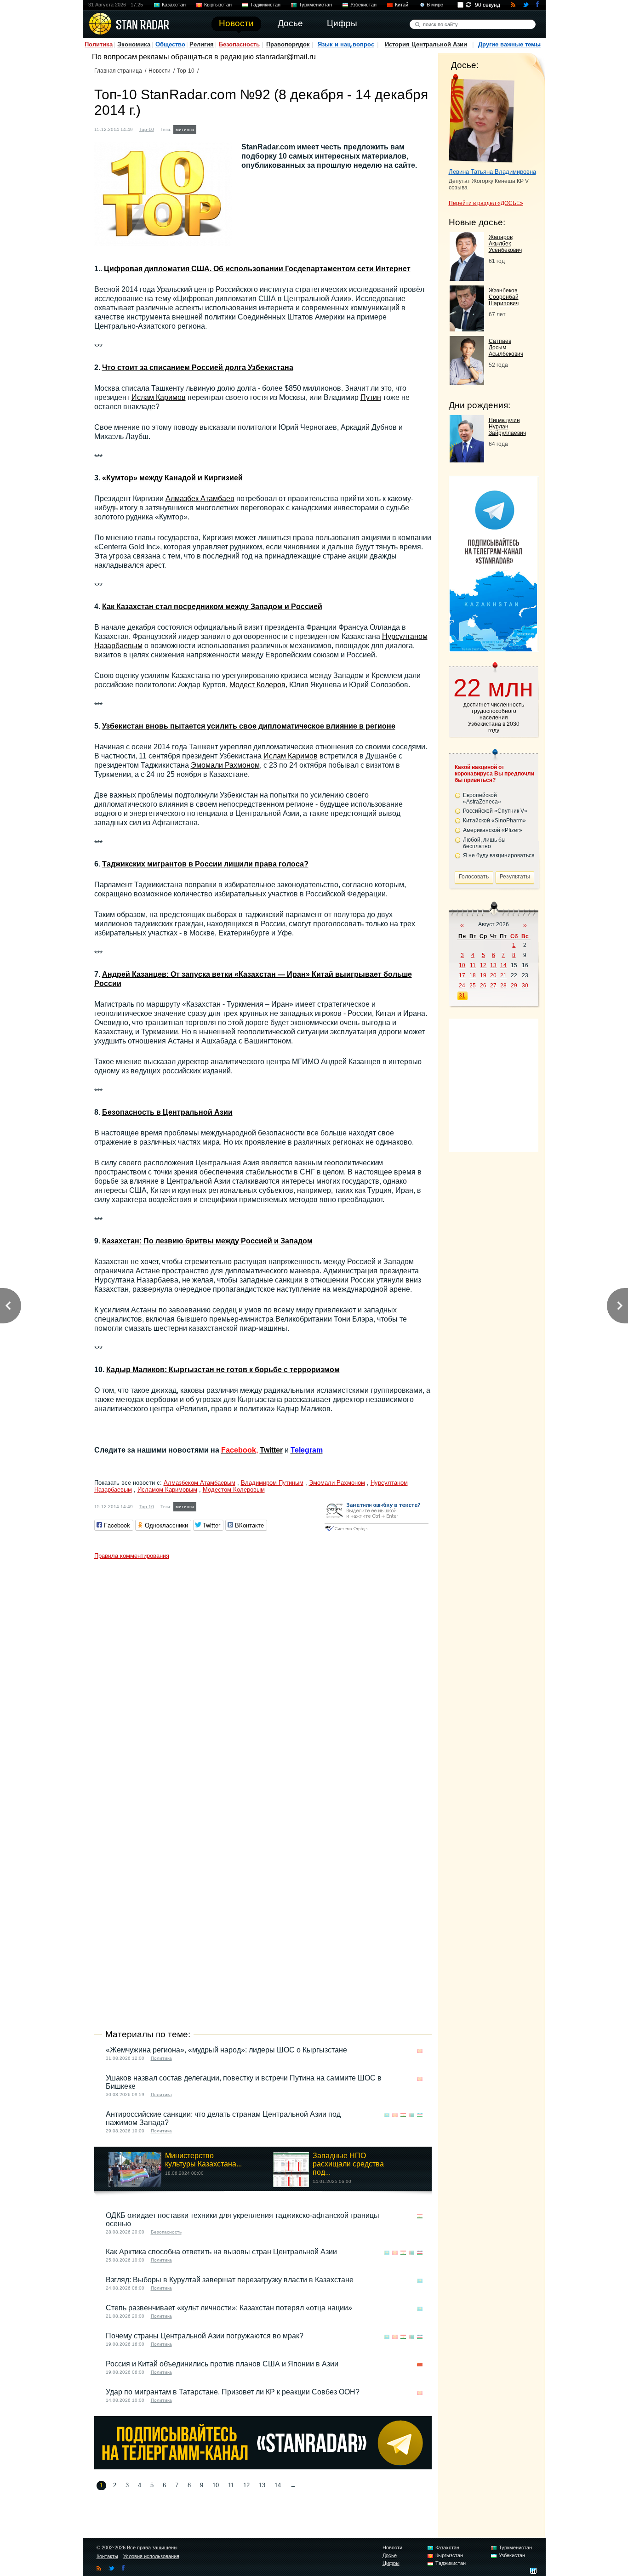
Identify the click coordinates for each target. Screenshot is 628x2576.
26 (483, 986)
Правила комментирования (132, 1556)
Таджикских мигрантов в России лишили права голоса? (205, 864)
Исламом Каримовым (167, 1490)
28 (503, 986)
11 (231, 2485)
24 (462, 986)
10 (216, 2485)
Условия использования (151, 2556)
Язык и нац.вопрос (346, 44)
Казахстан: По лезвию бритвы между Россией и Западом (207, 1241)
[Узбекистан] (239, 128)
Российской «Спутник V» (495, 811)
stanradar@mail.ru (286, 57)
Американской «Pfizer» (493, 830)
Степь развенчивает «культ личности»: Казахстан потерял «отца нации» (229, 2308)
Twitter (271, 1450)
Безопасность (239, 44)
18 (473, 975)
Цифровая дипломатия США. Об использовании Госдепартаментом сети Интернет (257, 269)
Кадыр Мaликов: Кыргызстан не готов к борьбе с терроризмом (223, 1370)
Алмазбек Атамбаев (200, 499)
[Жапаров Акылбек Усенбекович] (467, 278)
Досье (390, 2555)
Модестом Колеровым (234, 1490)
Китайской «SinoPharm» (494, 821)
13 (262, 2485)
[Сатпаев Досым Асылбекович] (467, 382)
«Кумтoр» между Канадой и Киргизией (172, 478)
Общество (170, 44)
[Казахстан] (204, 128)
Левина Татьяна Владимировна (492, 172)
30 (525, 986)
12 (246, 2485)
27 (493, 986)
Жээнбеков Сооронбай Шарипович (504, 297)
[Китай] (420, 2365)
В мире (435, 5)
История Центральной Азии (426, 44)
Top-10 (186, 71)
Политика (99, 44)
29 (514, 986)
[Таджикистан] (222, 128)
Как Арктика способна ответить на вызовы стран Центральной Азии (221, 2252)
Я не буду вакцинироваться (499, 855)
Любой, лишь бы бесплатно (484, 843)
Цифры (391, 2563)
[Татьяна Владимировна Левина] (482, 119)
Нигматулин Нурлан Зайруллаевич (507, 427)
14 (278, 2485)
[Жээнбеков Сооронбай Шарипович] (467, 329)
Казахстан (174, 5)
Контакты (107, 2556)
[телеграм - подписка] (493, 649)
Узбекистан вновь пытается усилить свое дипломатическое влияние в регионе (249, 726)
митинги (185, 129)
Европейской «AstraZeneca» (482, 798)
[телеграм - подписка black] (263, 2467)
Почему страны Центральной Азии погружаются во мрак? (205, 2336)
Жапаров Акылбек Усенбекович (505, 244)
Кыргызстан (218, 5)
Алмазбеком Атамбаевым (200, 1483)
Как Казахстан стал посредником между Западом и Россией (212, 607)
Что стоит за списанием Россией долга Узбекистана (198, 368)
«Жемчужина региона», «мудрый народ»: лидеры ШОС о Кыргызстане (226, 2050)
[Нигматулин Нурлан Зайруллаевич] (467, 460)
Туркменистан (315, 5)
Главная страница (118, 71)
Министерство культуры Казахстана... (203, 2160)
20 (493, 975)
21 (503, 975)
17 (462, 975)
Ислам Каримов (159, 397)
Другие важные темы (509, 44)
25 (473, 986)
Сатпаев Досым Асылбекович (506, 348)
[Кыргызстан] (213, 128)
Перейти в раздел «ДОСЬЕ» (486, 203)
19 (483, 975)
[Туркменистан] (230, 128)
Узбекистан (363, 5)
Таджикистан (265, 5)
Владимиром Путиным (272, 1483)
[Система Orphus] (377, 1532)
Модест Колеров (257, 685)
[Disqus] (263, 1679)
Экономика (134, 44)
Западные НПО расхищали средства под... (348, 2164)
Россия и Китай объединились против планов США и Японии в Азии (222, 2364)
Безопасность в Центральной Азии (167, 1112)
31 (462, 996)
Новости (160, 71)
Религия (202, 44)
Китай (402, 5)
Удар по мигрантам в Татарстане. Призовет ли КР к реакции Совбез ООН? (233, 2392)
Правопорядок (288, 44)
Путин (371, 397)
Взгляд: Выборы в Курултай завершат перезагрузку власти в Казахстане (230, 2280)
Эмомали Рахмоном (225, 765)
